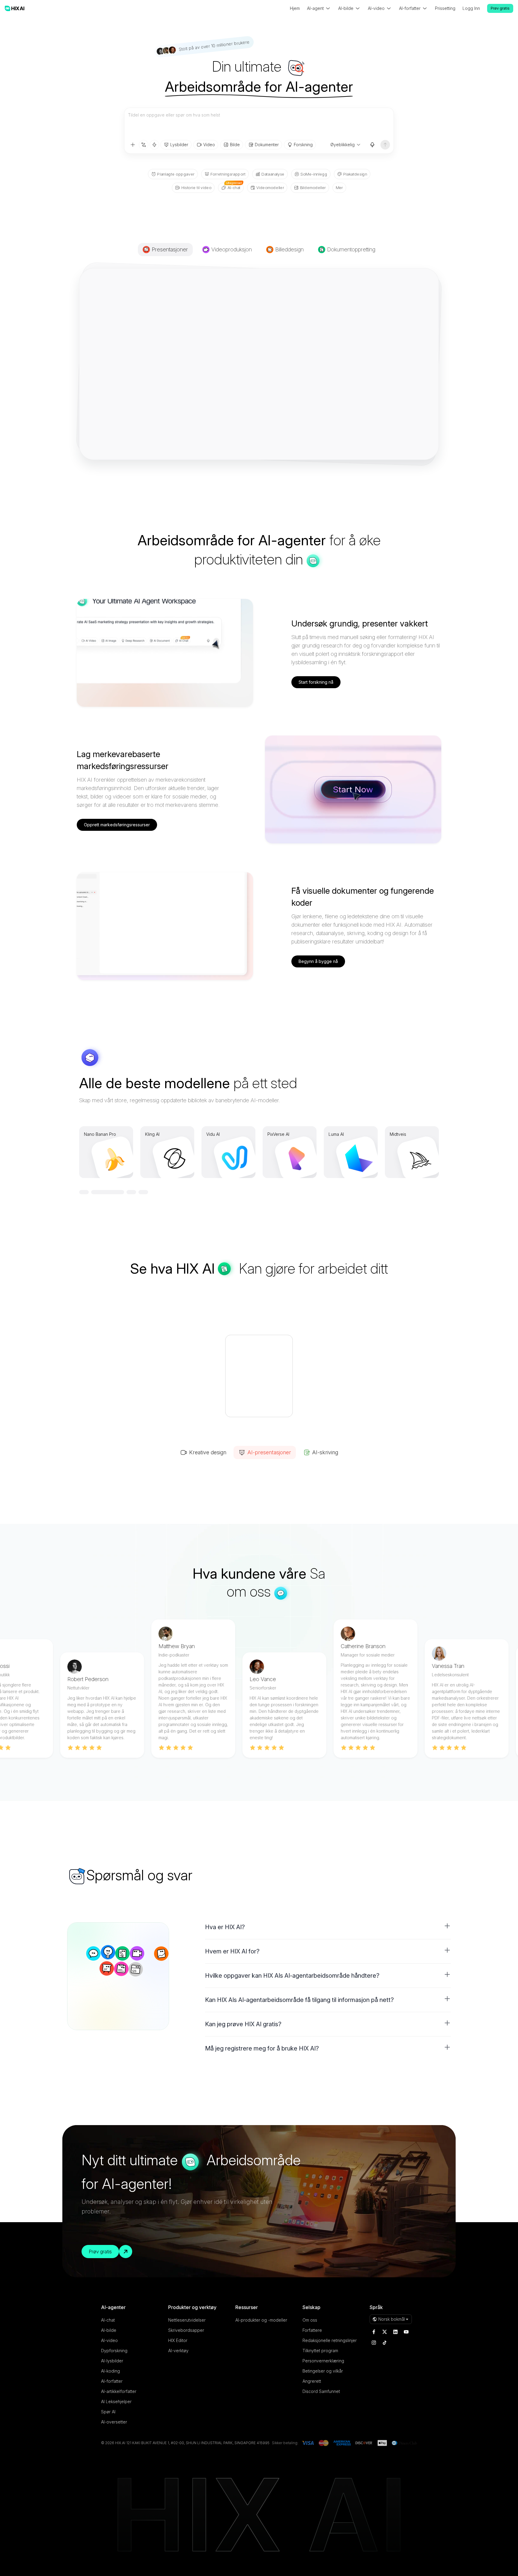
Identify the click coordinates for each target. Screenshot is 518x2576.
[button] (328, 1927)
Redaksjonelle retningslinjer (330, 2340)
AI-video (109, 2340)
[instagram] (374, 2343)
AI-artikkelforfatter (119, 2391)
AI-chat (108, 2320)
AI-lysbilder (112, 2361)
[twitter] (385, 2332)
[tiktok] (385, 2343)
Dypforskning (114, 2351)
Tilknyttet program (320, 2351)
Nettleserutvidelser (187, 2320)
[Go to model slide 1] (84, 1192)
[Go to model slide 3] (108, 1192)
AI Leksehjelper (116, 2401)
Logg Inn (471, 8)
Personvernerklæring (323, 2361)
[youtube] (406, 2332)
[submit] (385, 145)
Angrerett (312, 2381)
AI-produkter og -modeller (261, 2320)
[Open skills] (154, 145)
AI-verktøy (178, 2351)
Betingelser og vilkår (323, 2371)
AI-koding (110, 2371)
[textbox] (259, 124)
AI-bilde (109, 2330)
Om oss (310, 2320)
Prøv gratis (500, 8)
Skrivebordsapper (186, 2330)
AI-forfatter (112, 2381)
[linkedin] (395, 2332)
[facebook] (374, 2332)
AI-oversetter (114, 2422)
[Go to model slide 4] (143, 1192)
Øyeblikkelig (342, 145)
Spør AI (108, 2412)
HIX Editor (178, 2340)
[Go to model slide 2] (96, 1192)
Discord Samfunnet (321, 2391)
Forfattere (312, 2330)
